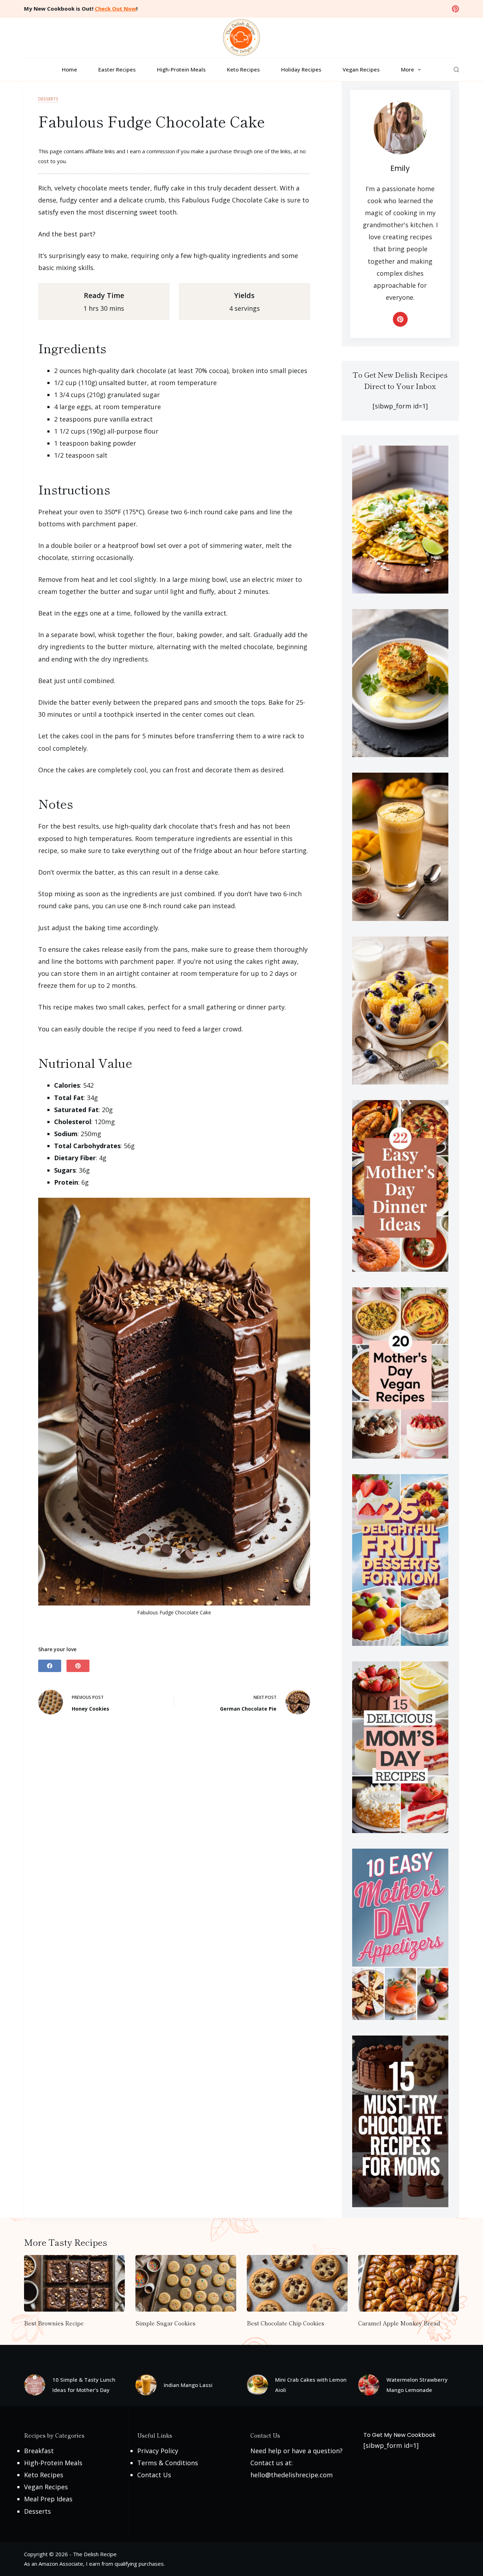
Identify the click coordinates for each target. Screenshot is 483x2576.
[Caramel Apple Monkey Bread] (409, 2283)
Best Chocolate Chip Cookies (286, 2323)
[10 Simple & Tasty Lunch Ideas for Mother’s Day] (35, 2385)
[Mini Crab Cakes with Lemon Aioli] (257, 2385)
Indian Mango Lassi (188, 2385)
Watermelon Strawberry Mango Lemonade (417, 2385)
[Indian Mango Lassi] (146, 2385)
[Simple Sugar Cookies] (186, 2283)
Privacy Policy (158, 2451)
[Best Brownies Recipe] (74, 2283)
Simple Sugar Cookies (165, 2323)
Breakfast (39, 2451)
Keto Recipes (243, 69)
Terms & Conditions (168, 2463)
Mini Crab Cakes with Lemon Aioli (311, 2385)
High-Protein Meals (181, 69)
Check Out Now (115, 8)
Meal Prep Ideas (48, 2499)
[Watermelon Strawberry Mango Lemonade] (369, 2385)
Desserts (48, 99)
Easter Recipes (117, 69)
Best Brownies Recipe (54, 2323)
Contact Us (154, 2475)
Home (69, 69)
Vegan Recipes (361, 69)
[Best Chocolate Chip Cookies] (297, 2283)
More (408, 69)
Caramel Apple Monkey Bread (399, 2323)
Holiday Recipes (301, 69)
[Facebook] (50, 1666)
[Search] (456, 70)
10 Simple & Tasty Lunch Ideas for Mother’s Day (84, 2385)
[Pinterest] (455, 9)
